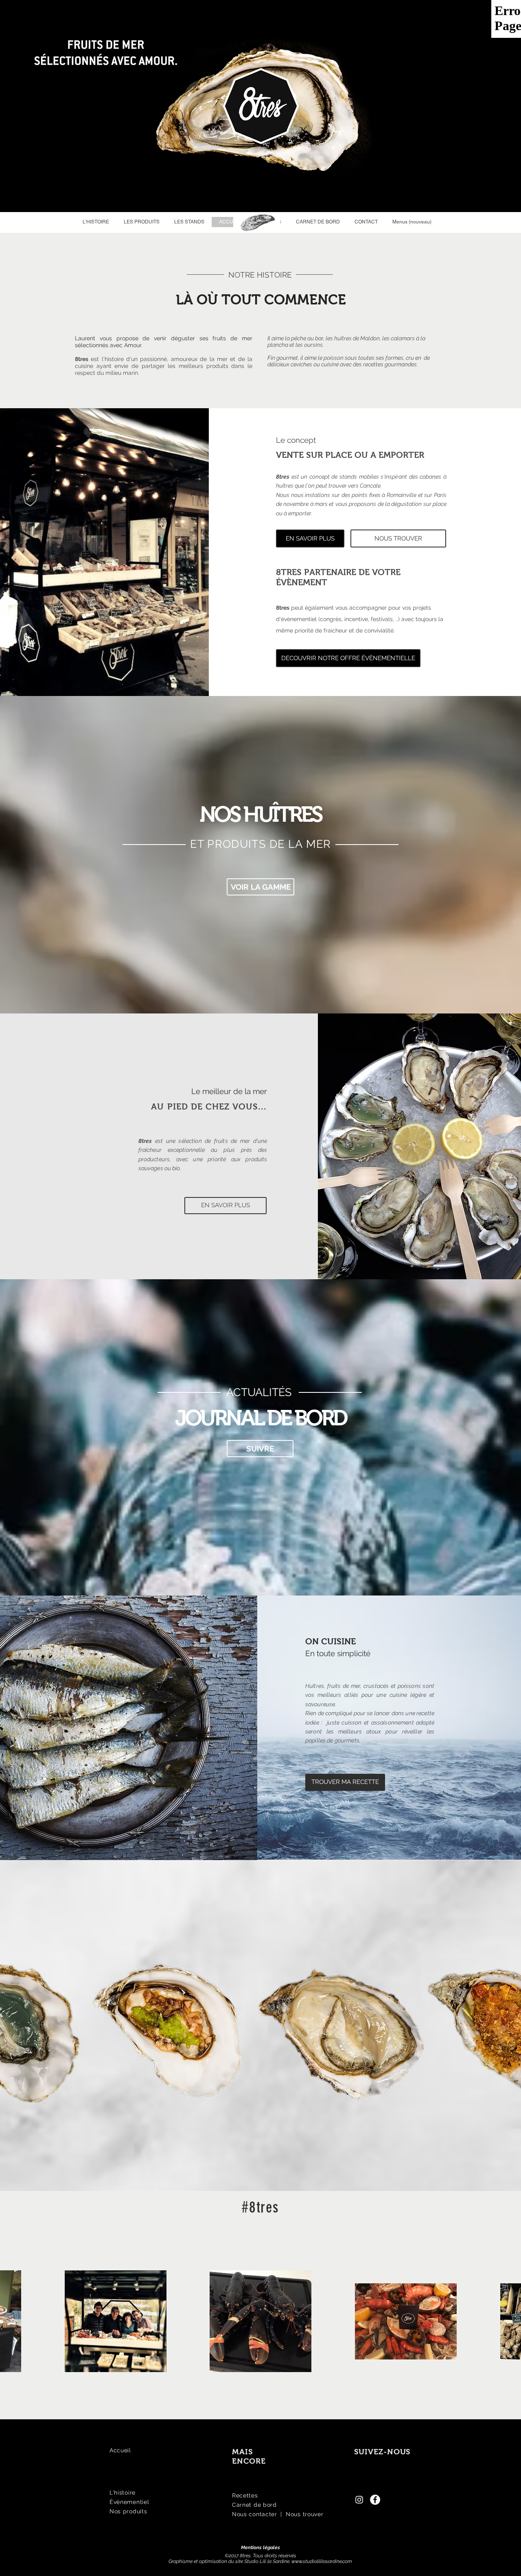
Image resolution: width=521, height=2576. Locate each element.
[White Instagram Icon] (359, 2500)
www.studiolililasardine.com (322, 2561)
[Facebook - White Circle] (375, 2500)
